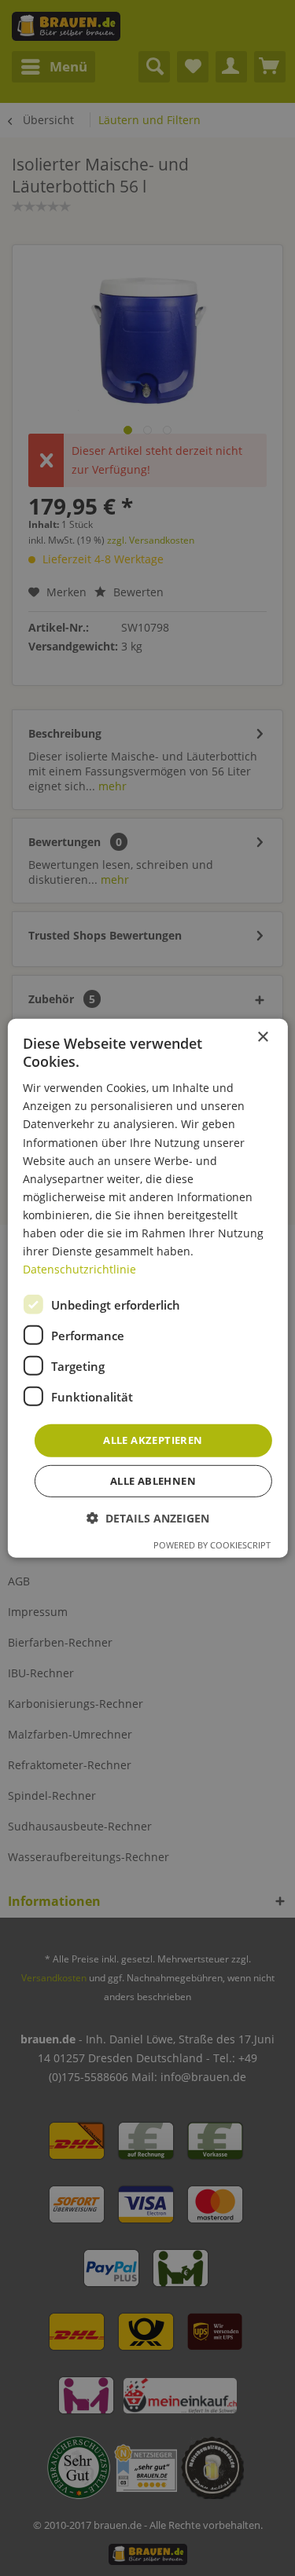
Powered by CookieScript (212, 1545)
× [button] (262, 1037)
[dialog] (147, 1288)
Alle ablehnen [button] (153, 1481)
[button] (148, 1518)
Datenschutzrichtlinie (79, 1269)
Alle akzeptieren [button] (153, 1440)
